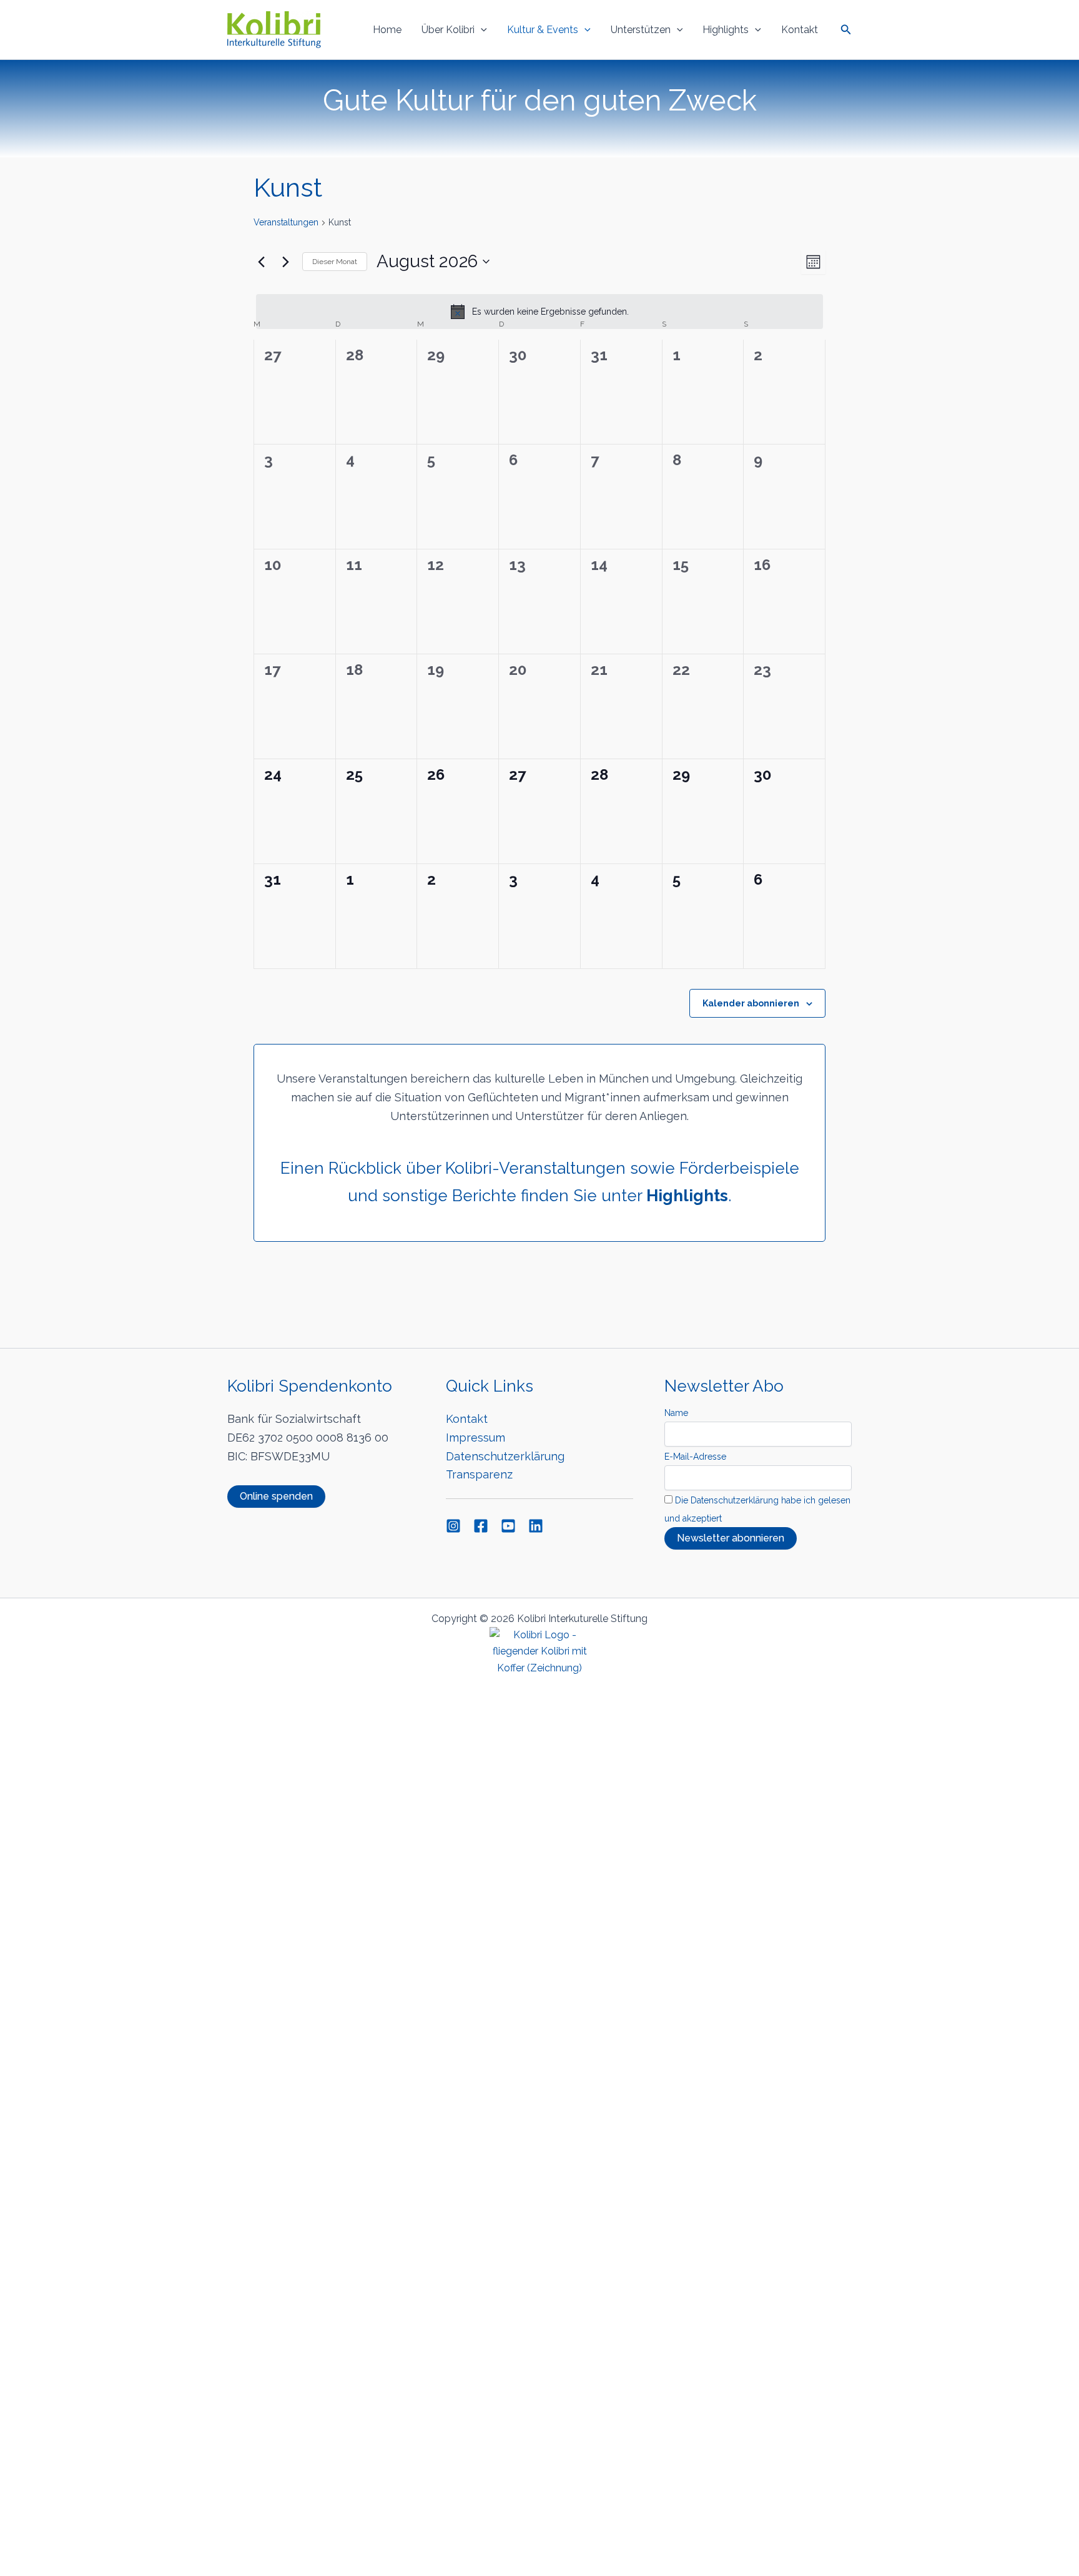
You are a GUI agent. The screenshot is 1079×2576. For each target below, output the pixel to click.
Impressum (475, 1438)
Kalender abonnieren (751, 1003)
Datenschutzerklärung (505, 1456)
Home (387, 30)
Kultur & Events (543, 30)
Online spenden (276, 1496)
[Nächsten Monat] (285, 262)
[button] (481, 30)
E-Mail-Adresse (695, 1457)
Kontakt (800, 30)
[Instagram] (453, 1526)
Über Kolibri (448, 30)
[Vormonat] (261, 262)
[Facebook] (481, 1526)
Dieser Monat (335, 262)
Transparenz (479, 1474)
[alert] (539, 312)
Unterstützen (641, 30)
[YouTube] (508, 1526)
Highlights (726, 30)
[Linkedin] (536, 1526)
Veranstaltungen (286, 222)
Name (676, 1413)
